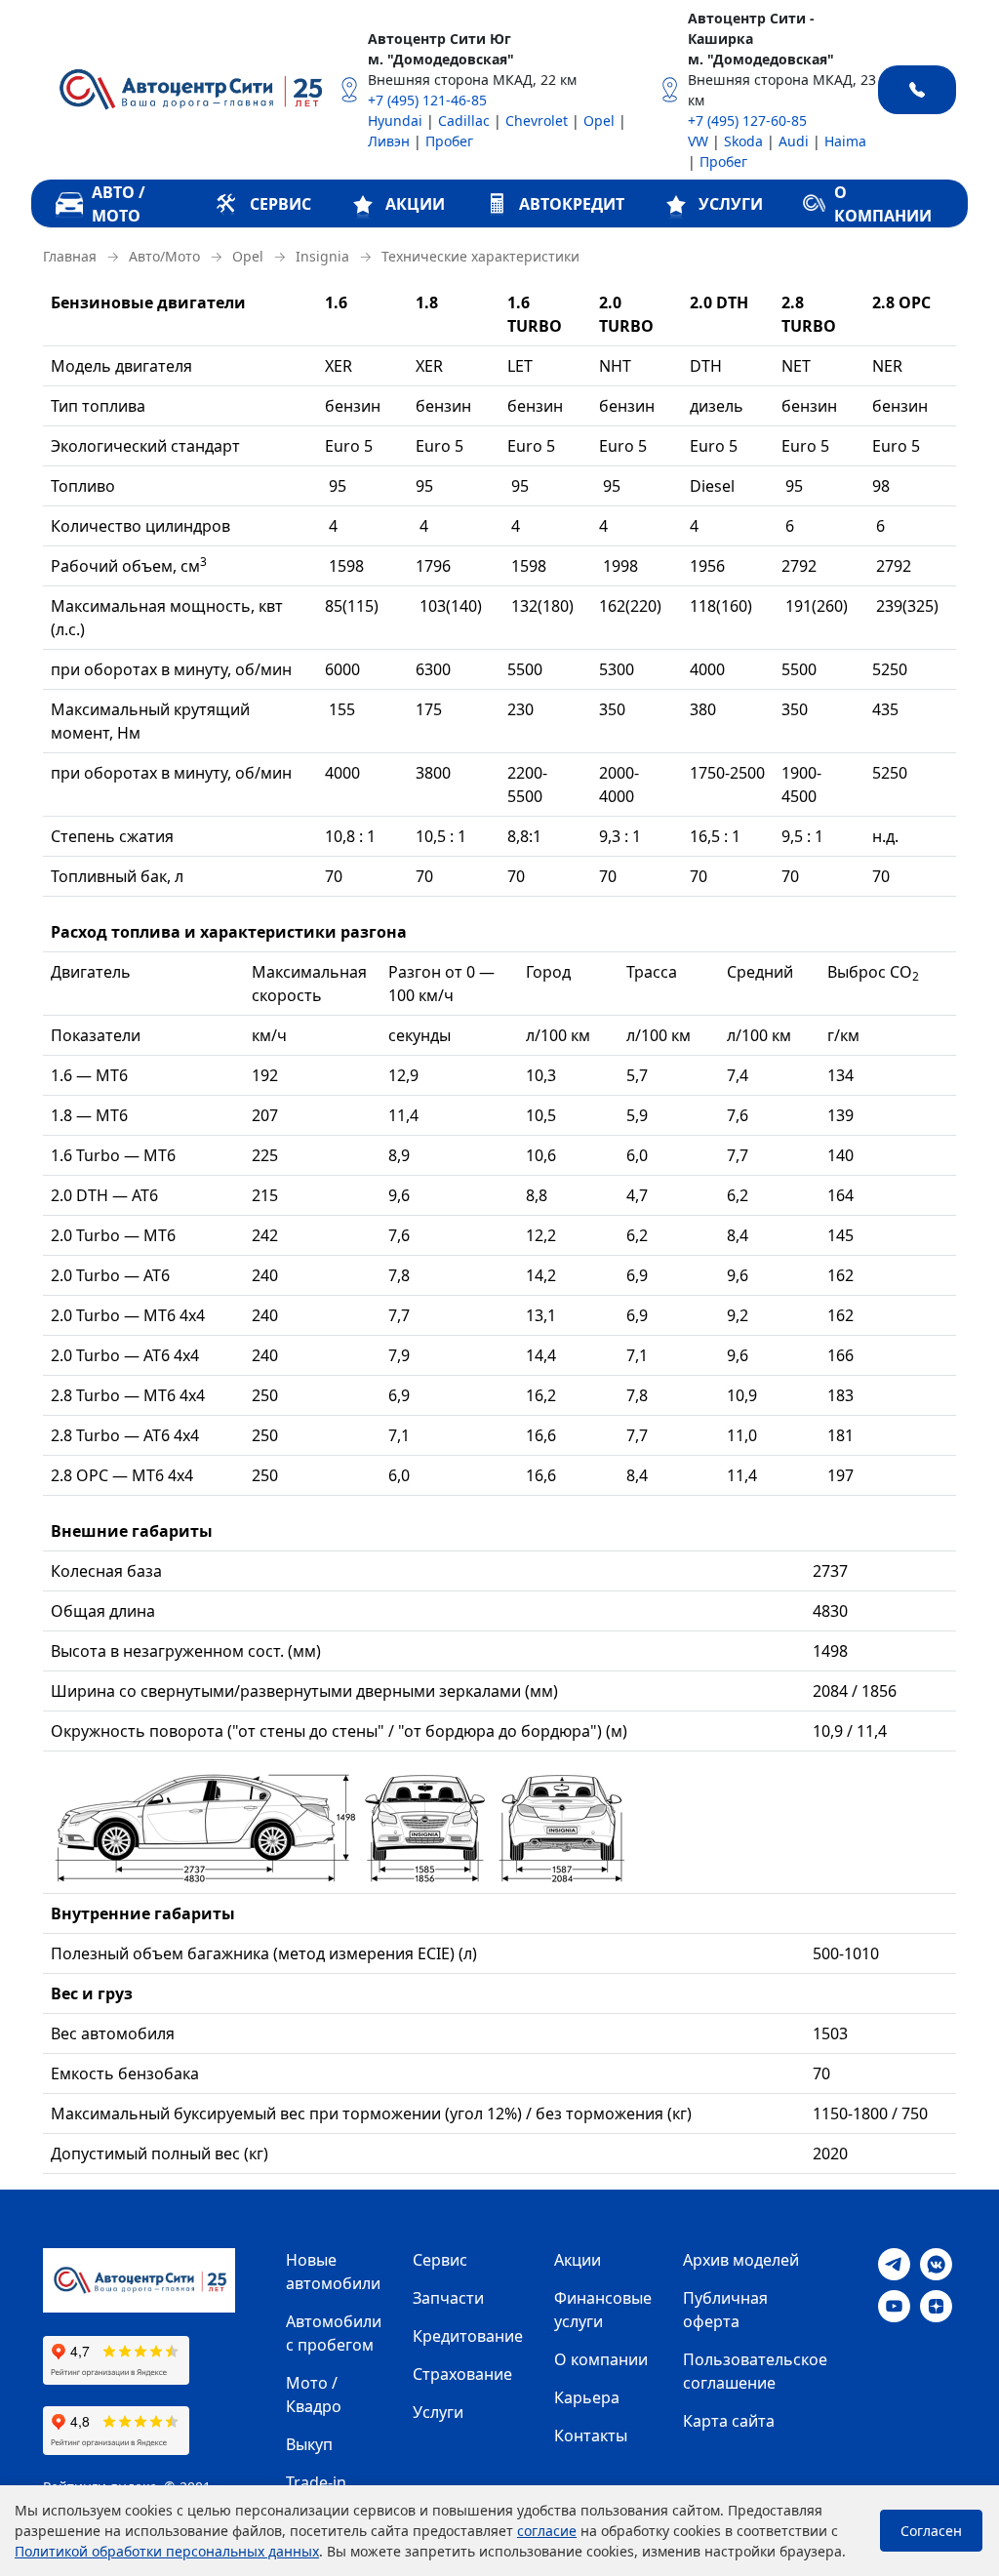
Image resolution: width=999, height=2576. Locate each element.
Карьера (587, 2397)
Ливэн (389, 141)
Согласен (931, 2531)
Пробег (449, 141)
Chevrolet (537, 121)
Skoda (743, 141)
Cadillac (464, 121)
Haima (845, 141)
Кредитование (468, 2336)
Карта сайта (729, 2421)
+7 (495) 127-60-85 (747, 121)
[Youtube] (894, 2305)
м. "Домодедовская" (441, 59)
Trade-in (316, 2482)
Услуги (438, 2412)
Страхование (462, 2374)
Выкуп (309, 2444)
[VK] (936, 2263)
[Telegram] (894, 2263)
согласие (547, 2531)
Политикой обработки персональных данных (167, 2551)
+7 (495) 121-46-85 (427, 100)
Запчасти (448, 2298)
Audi (794, 141)
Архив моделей (741, 2260)
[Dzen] (936, 2305)
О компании (601, 2359)
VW (698, 141)
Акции (578, 2260)
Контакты (591, 2435)
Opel (599, 121)
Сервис (440, 2260)
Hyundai (395, 121)
